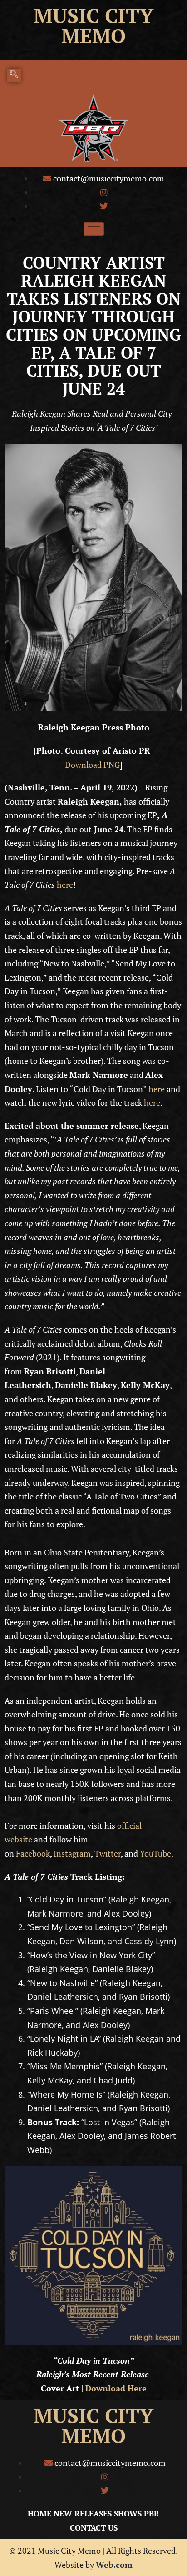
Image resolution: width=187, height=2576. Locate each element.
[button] (14, 75)
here (65, 885)
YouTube (155, 1853)
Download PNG (92, 765)
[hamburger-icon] (94, 229)
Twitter (108, 1853)
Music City (93, 15)
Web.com (114, 2565)
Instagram (72, 1853)
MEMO (93, 2436)
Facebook (33, 1853)
